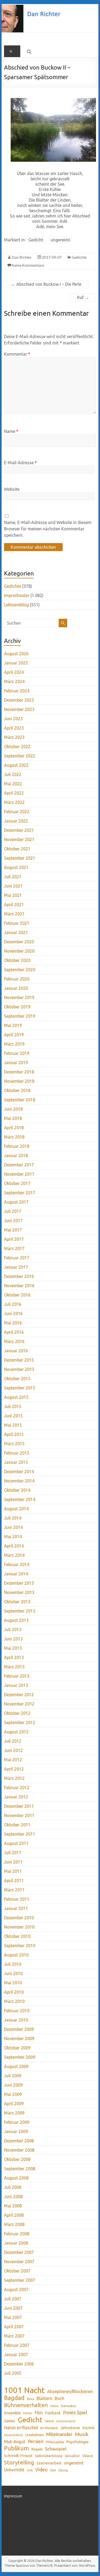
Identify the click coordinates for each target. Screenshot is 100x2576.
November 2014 (19, 1481)
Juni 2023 (13, 719)
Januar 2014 (16, 1574)
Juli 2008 (13, 2187)
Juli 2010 (13, 1964)
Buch (59, 2398)
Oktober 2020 (17, 960)
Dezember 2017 (19, 1165)
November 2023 (19, 709)
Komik (88, 2428)
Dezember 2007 (19, 2252)
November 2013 (19, 1592)
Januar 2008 (16, 2243)
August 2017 (16, 1202)
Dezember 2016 (19, 1276)
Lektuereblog (16, 605)
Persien (36, 2441)
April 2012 (14, 1769)
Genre (49, 2421)
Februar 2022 (17, 812)
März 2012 (14, 1778)
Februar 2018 (17, 1146)
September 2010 (20, 1946)
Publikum (17, 2448)
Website (12, 489)
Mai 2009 (13, 2094)
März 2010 (14, 2001)
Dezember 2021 (19, 830)
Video (41, 2470)
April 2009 (14, 2104)
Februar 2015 (17, 1453)
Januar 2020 (16, 988)
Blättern (44, 2398)
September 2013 (20, 1611)
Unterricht (14, 2470)
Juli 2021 (13, 877)
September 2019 (20, 1016)
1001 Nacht (24, 2390)
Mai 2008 (13, 2206)
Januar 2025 (16, 663)
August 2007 (16, 2289)
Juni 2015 (13, 1416)
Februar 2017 (17, 1258)
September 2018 (20, 1100)
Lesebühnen (35, 2435)
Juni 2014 (13, 1527)
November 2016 (19, 1286)
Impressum (13, 2496)
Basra (31, 2399)
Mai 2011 (13, 1871)
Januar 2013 (16, 1685)
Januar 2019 (16, 1063)
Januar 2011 (16, 1908)
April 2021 (14, 905)
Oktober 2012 (17, 1713)
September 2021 (20, 858)
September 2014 (20, 1499)
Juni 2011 (13, 1862)
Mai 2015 (13, 1425)
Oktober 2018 (17, 1090)
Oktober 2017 (17, 1183)
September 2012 (20, 1722)
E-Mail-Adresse (20, 463)
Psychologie (77, 2442)
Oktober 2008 (17, 2159)
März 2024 (14, 681)
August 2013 (16, 1620)
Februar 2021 (17, 923)
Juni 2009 (13, 2085)
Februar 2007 (17, 2345)
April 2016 (14, 1332)
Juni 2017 (13, 1221)
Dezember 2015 (19, 1360)
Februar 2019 (17, 1053)
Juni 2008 (13, 2197)
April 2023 (14, 728)
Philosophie (55, 2442)
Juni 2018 (13, 1109)
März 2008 (14, 2224)
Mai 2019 (13, 1025)
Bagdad (14, 2398)
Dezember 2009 (19, 2029)
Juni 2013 (13, 1639)
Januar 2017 (16, 1267)
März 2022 (14, 802)
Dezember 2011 (19, 1806)
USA (30, 2470)
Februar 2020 (17, 979)
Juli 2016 (13, 1304)
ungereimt (60, 240)
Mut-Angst (15, 2441)
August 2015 (16, 1397)
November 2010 (19, 1927)
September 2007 (20, 2280)
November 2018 (19, 1081)
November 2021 (19, 839)
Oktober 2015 (17, 1379)
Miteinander (59, 2434)
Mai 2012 (13, 1760)
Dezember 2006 (19, 2364)
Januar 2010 (16, 2020)
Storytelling (19, 2462)
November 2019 (19, 997)
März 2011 (14, 1890)
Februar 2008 (17, 2234)
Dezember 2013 (19, 1583)
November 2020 (19, 951)
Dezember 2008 (19, 2141)
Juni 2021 (13, 886)
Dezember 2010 (19, 1918)
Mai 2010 (13, 1983)
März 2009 (14, 2113)
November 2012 (19, 1704)
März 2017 (14, 1248)
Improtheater (17, 595)
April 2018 (14, 1128)
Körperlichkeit (13, 2435)
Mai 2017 (13, 1230)
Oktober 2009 (17, 2048)
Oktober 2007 (17, 2271)
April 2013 (14, 1657)
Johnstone (70, 2428)
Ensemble (12, 2413)
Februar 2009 (17, 2122)
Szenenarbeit (49, 2463)
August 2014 (16, 1509)
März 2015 (14, 1444)
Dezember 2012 (19, 1695)
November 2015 (19, 1369)
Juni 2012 (13, 1750)
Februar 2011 (17, 1899)
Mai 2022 (13, 784)
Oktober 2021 (17, 849)
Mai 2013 (13, 1648)
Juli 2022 (13, 774)
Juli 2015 (13, 1406)
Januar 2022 (16, 821)
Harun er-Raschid (21, 2427)
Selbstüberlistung (49, 2456)
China (54, 2406)
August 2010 (16, 1955)
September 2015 (20, 1388)
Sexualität (72, 2456)
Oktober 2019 (17, 1007)
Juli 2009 (13, 2076)
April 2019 (14, 1035)
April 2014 (14, 1546)
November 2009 (19, 2038)
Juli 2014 (13, 1518)
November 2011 (19, 1815)
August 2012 (16, 1732)
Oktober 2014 (17, 1490)
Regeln (37, 2449)
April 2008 (14, 2215)
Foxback (53, 2413)
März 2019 (14, 1044)
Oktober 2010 (17, 1936)
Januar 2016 (16, 1351)
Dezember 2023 (19, 700)
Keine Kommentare (28, 265)
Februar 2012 (17, 1788)
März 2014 (14, 1555)
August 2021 (16, 867)
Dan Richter (22, 257)
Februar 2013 (17, 1676)
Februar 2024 (17, 691)
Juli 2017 (13, 1211)
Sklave (87, 2456)
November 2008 (19, 2150)
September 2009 (20, 2057)
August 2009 (16, 2066)
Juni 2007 (13, 2308)
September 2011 (20, 1834)
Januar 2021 (16, 932)
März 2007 (14, 2336)
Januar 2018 (16, 1155)
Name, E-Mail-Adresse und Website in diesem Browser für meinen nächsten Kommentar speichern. (48, 529)
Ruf (83, 297)
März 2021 (14, 914)
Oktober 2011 (17, 1825)
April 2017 (14, 1239)
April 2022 (14, 793)
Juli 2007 (13, 2299)
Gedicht (36, 240)
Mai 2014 (13, 1537)
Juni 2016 (13, 1313)
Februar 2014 (17, 1564)
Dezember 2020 (19, 942)
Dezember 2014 (19, 1472)
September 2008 (20, 2169)
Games (10, 2421)
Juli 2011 (13, 1853)
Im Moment (49, 2428)
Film (39, 2413)
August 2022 (16, 765)
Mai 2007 (13, 2317)
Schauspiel (56, 2449)
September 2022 (20, 756)
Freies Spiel (75, 2412)
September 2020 (20, 970)
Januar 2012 (16, 1797)
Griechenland (66, 2421)
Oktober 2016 (17, 1295)
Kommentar (17, 354)
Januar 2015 (16, 1462)
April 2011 (14, 1880)
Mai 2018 (13, 1118)
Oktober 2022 (17, 747)
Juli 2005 (13, 2373)
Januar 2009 (16, 2131)
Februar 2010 (17, 2011)
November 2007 (19, 2262)
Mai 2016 (13, 1323)
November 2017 (19, 1174)
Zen (53, 2470)
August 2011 (16, 1843)
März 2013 (14, 1667)
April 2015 (14, 1434)
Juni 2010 (13, 1973)
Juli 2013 (13, 1630)
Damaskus (68, 2406)
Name (11, 431)
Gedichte (79, 257)
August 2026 (16, 654)
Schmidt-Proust (18, 2456)
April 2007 (14, 2327)
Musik (82, 2434)
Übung (63, 2470)
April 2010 (14, 1992)
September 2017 (20, 1193)
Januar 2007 (16, 2355)
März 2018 (14, 1137)
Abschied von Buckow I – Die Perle (46, 284)
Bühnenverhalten (26, 2405)
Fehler (28, 2413)
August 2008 (16, 2178)
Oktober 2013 (17, 1602)
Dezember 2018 (19, 1072)
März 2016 (14, 1341)
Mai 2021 (13, 895)
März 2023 (14, 737)
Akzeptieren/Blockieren (70, 2391)
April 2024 (14, 672)
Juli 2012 (13, 1741)
